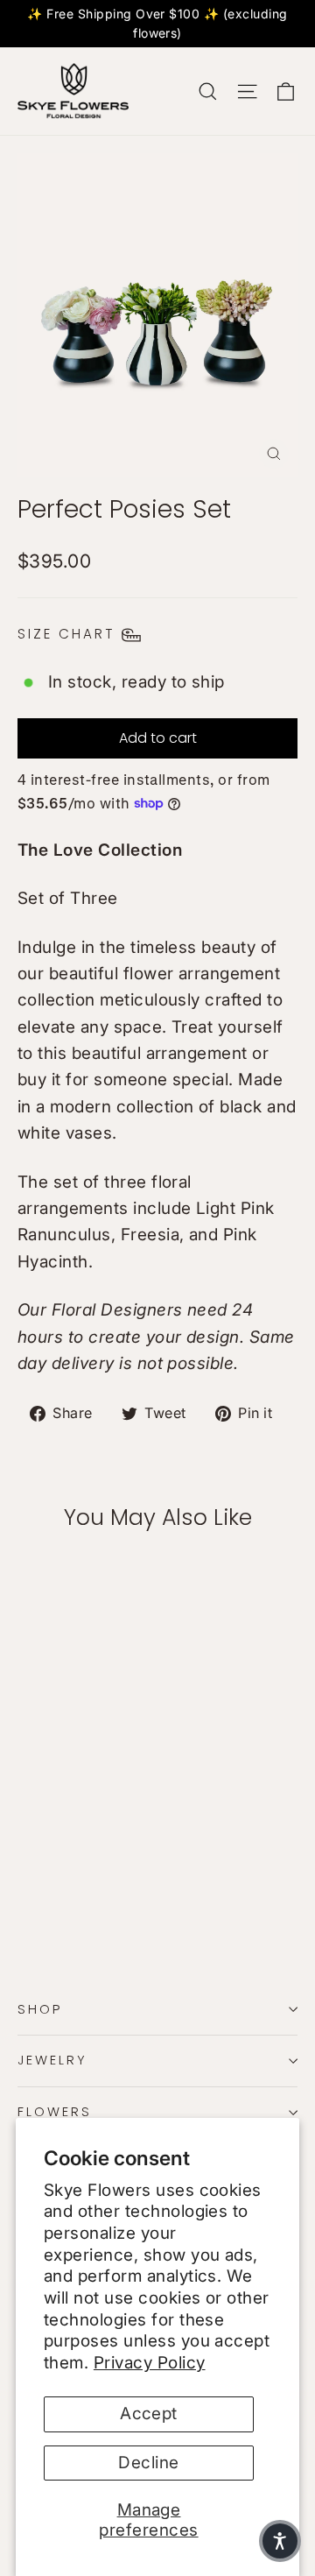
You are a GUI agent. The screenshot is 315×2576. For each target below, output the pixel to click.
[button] (280, 2541)
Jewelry (52, 2060)
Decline (148, 2463)
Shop (40, 2009)
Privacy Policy (150, 2363)
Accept (149, 2414)
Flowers (55, 2112)
